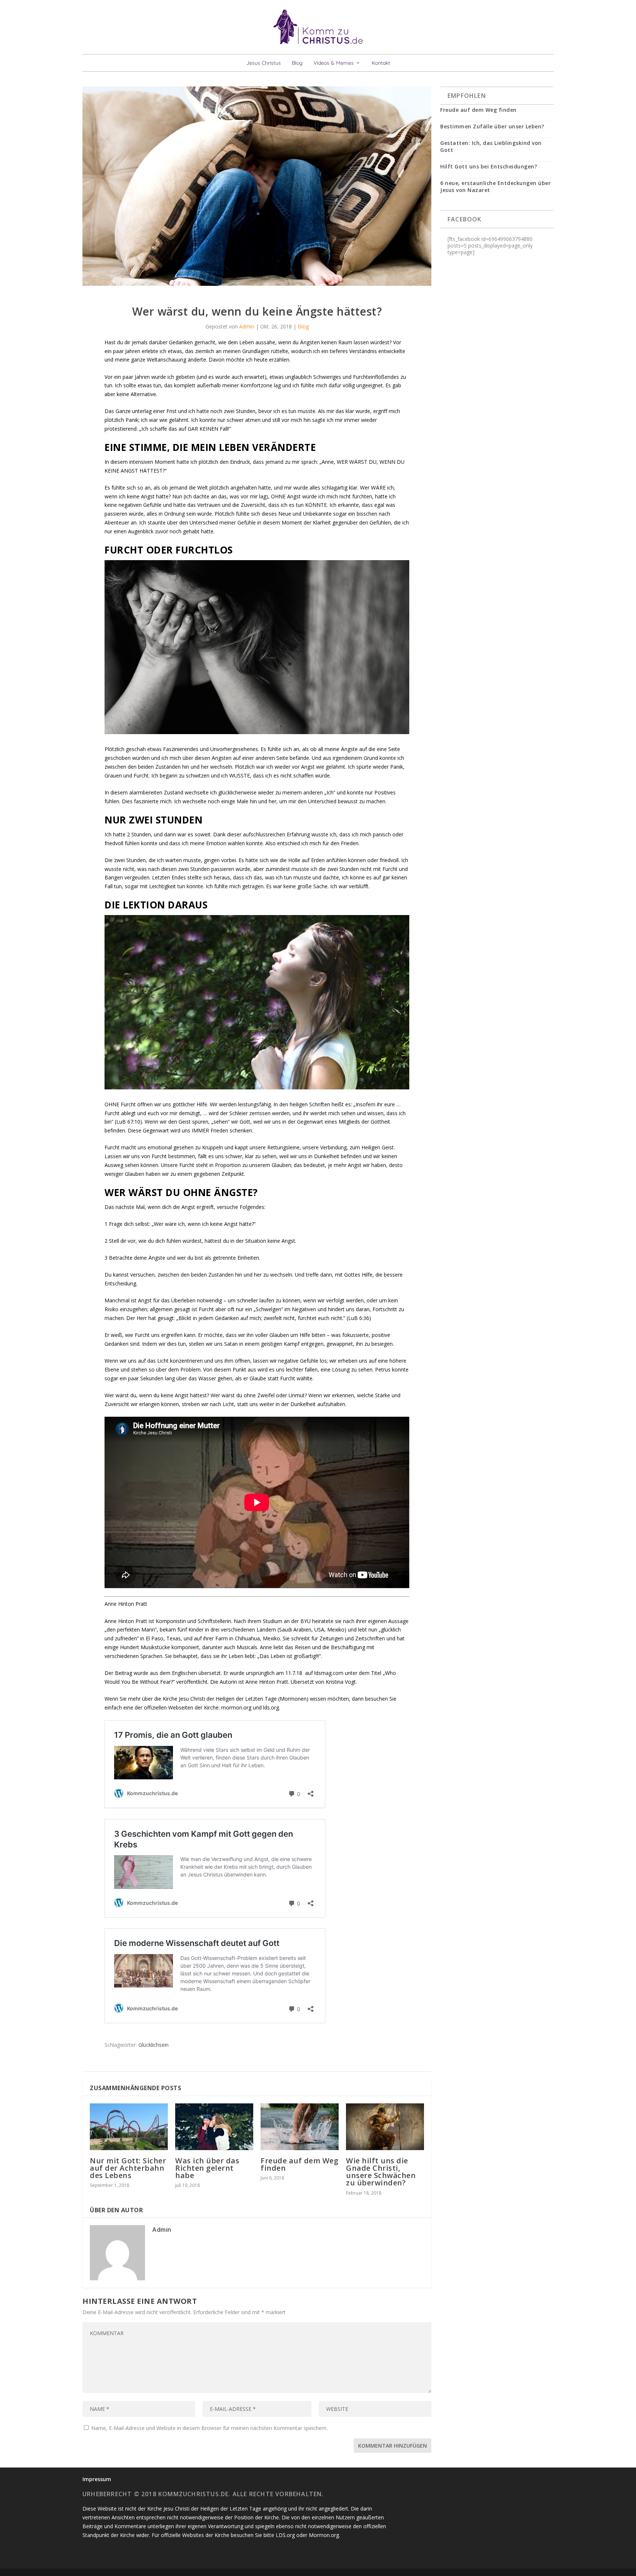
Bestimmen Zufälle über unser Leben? (492, 126)
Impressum (97, 2479)
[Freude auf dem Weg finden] (300, 2127)
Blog (297, 63)
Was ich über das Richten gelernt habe (207, 2168)
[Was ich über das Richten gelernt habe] (214, 2127)
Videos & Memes (334, 63)
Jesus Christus (264, 63)
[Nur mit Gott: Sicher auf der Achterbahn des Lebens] (129, 2127)
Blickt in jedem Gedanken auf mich (220, 1318)
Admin (247, 326)
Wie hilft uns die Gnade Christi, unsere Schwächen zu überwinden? (381, 2172)
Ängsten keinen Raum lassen (334, 342)
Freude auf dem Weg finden (299, 2164)
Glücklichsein (153, 2045)
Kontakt (381, 63)
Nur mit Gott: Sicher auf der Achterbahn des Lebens (128, 2168)
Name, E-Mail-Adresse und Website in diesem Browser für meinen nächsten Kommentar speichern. (209, 2428)
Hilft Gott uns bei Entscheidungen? (489, 166)
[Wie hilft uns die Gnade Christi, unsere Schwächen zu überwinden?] (385, 2127)
